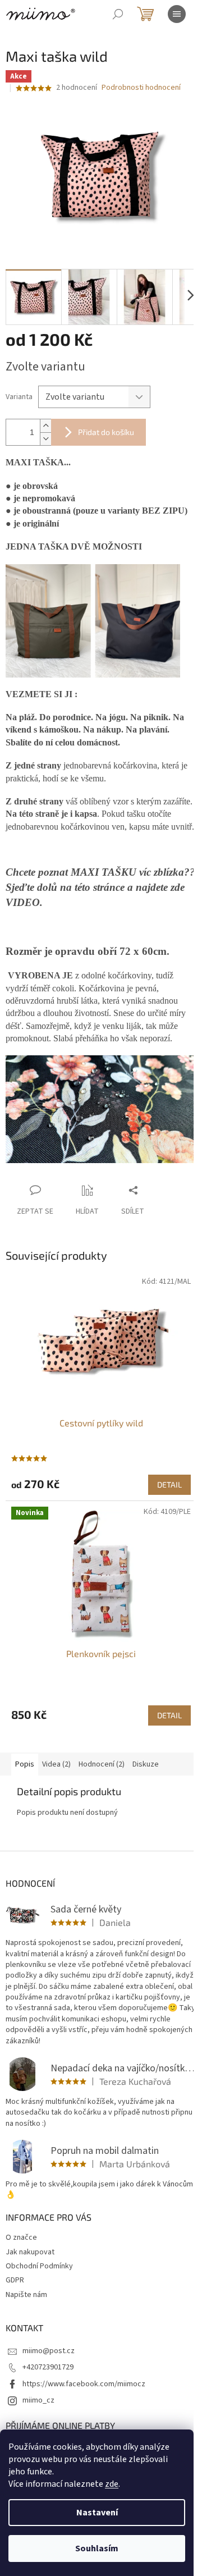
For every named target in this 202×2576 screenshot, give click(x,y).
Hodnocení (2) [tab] (102, 1764)
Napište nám (26, 2295)
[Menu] (177, 14)
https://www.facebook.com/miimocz (84, 2384)
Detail (169, 1484)
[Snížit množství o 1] (45, 439)
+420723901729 (48, 2367)
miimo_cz (38, 2400)
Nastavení (97, 2513)
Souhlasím (97, 2548)
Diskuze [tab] (146, 1764)
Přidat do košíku (106, 432)
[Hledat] (118, 14)
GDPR (15, 2280)
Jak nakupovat (30, 2252)
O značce (21, 2238)
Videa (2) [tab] (56, 1764)
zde (112, 2484)
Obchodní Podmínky (39, 2266)
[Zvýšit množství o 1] (45, 426)
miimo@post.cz (49, 2351)
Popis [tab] (25, 1764)
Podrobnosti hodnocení (141, 88)
